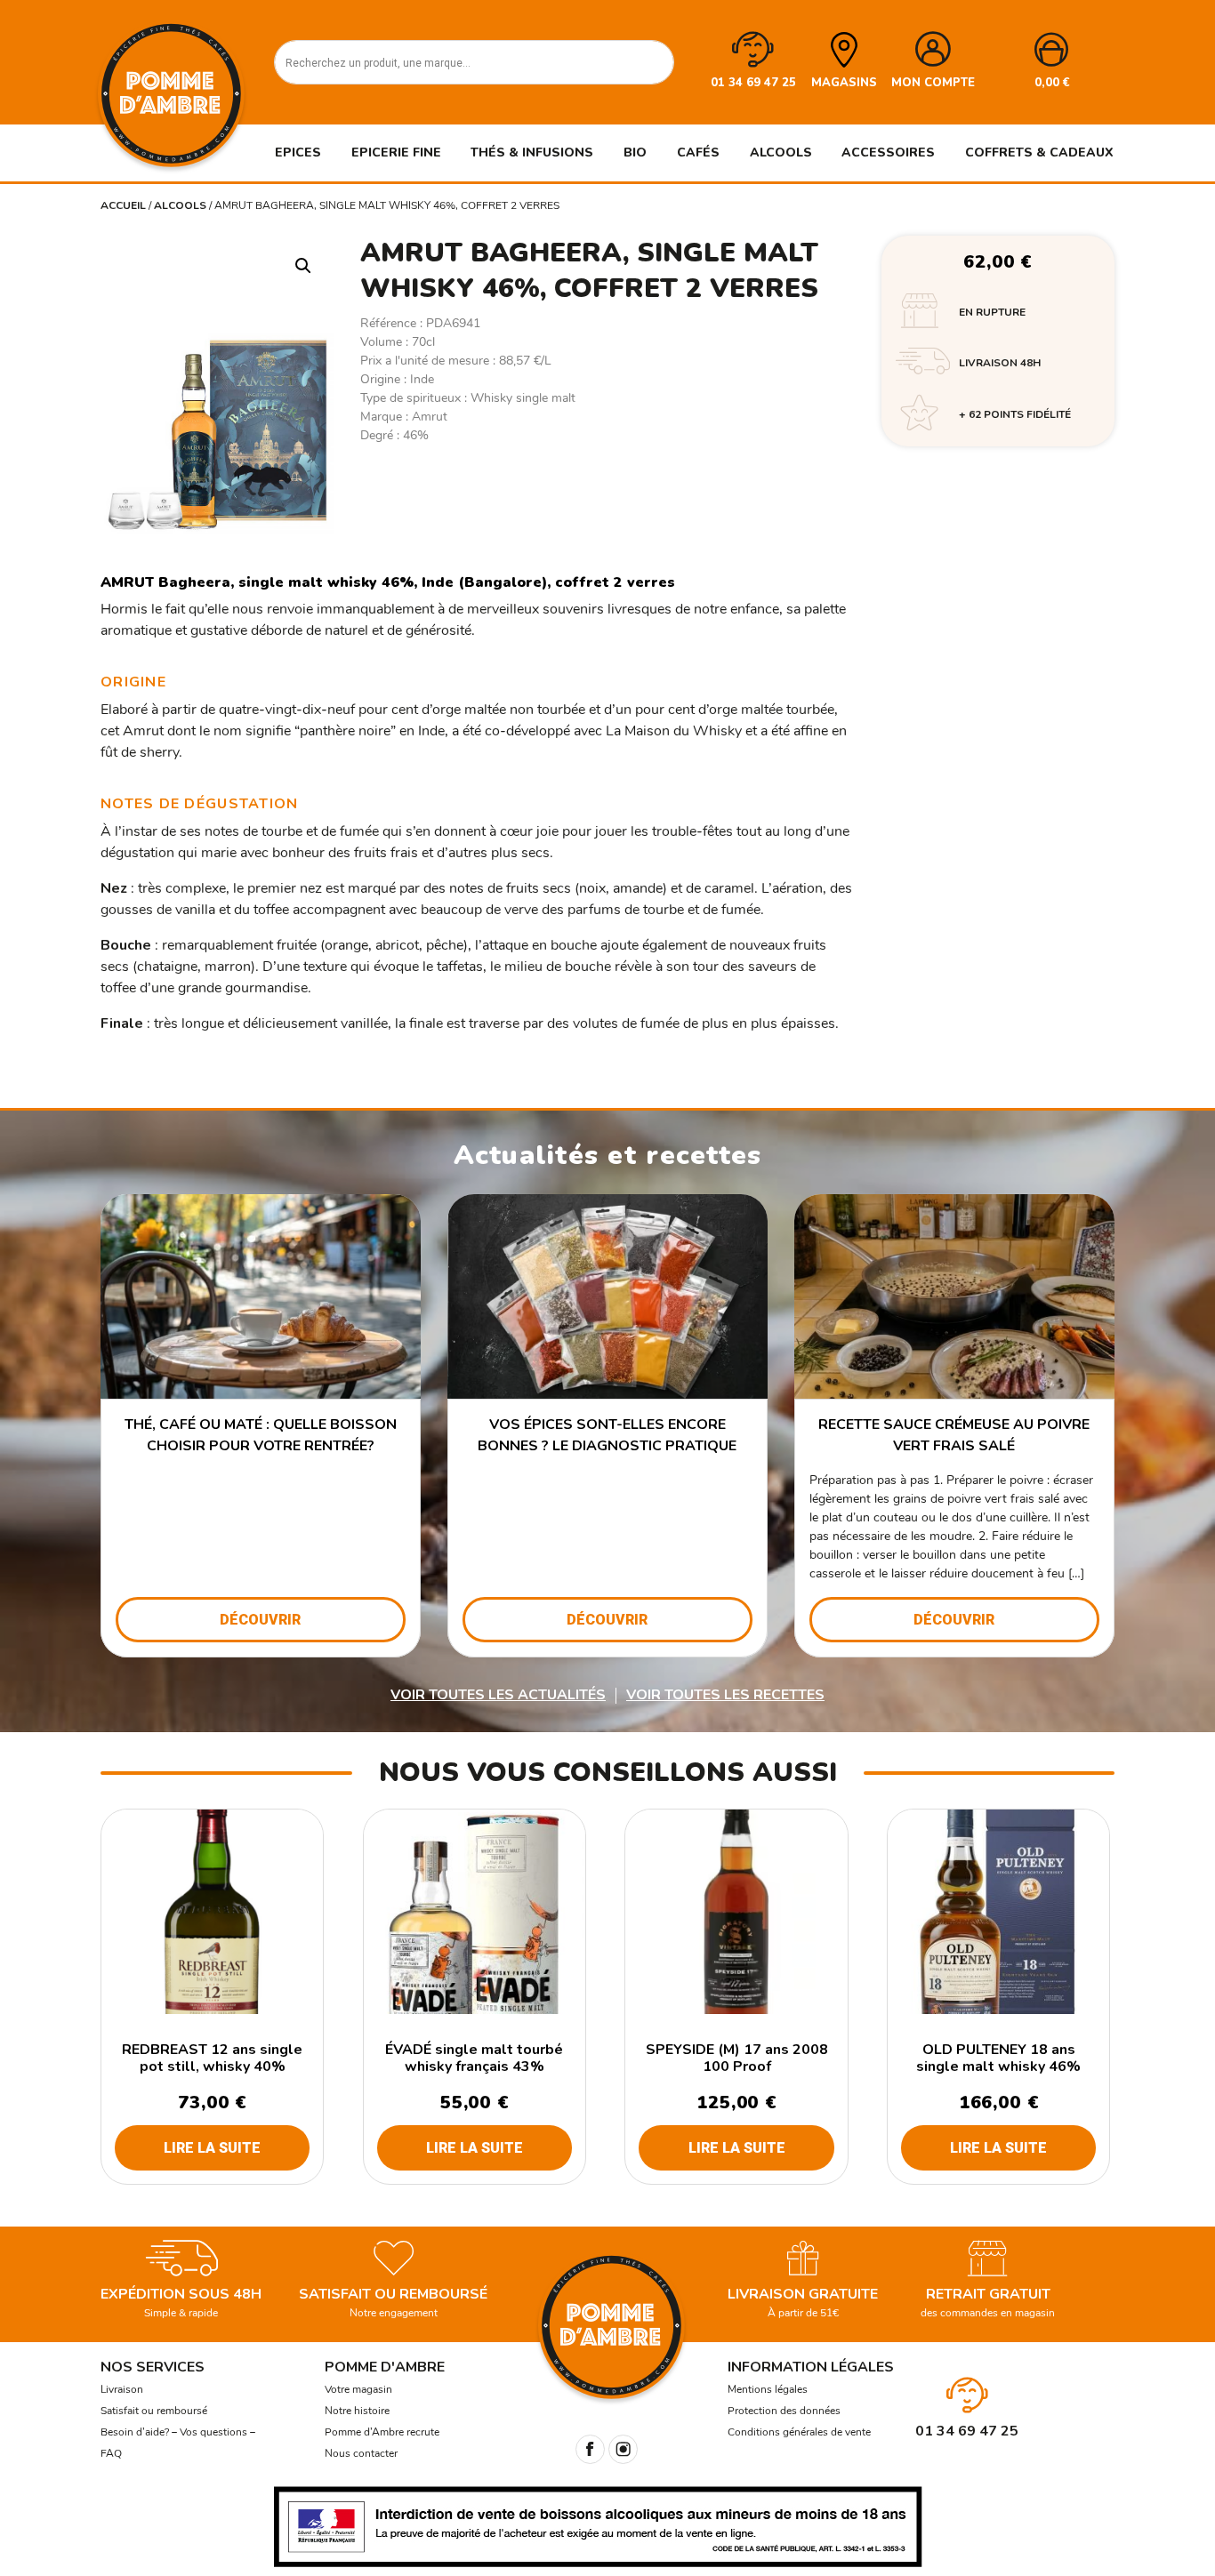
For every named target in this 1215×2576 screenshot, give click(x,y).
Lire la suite (212, 2148)
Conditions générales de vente (799, 2432)
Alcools (180, 205)
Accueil (123, 205)
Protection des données (784, 2411)
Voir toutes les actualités (498, 1695)
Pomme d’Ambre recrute (382, 2432)
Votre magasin (358, 2389)
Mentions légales (768, 2389)
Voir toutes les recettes (725, 1695)
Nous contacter (361, 2453)
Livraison (122, 2389)
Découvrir (260, 1620)
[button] (303, 266)
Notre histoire (357, 2411)
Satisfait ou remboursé (154, 2411)
